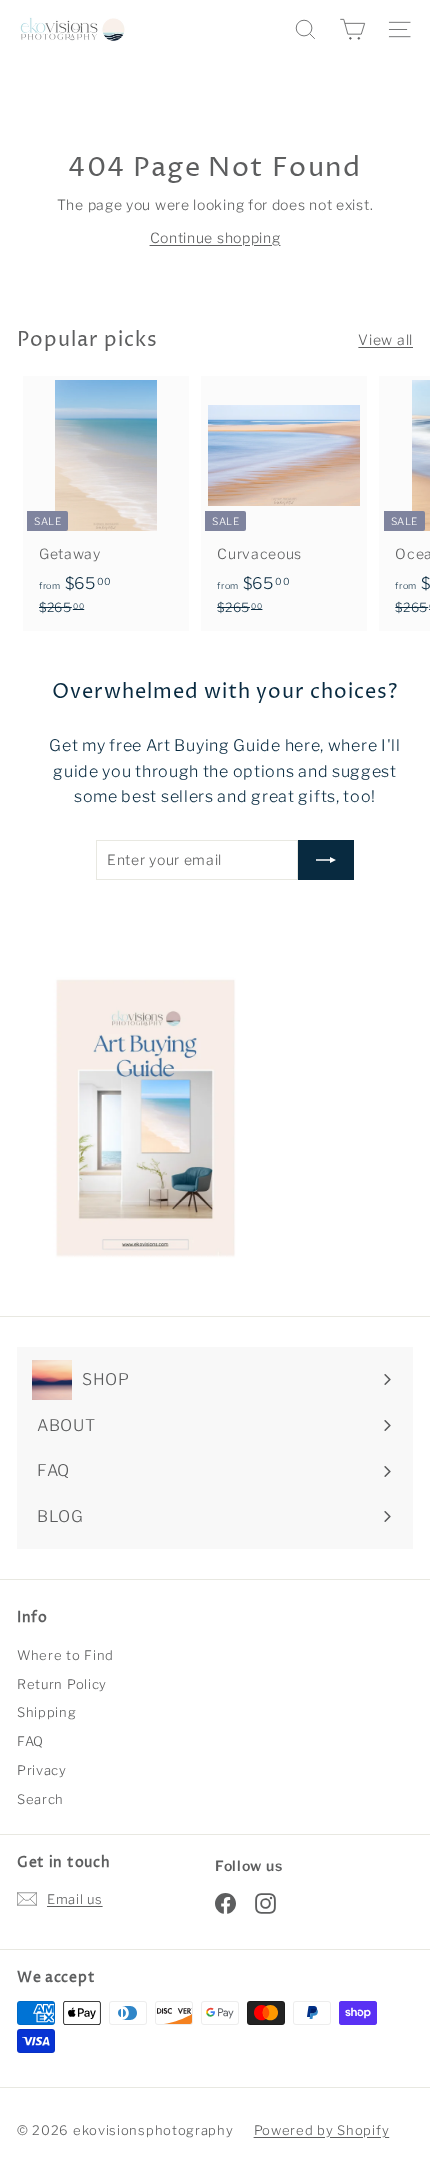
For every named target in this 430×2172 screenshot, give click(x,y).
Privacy (42, 1770)
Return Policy (62, 1684)
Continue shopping (215, 237)
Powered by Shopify (322, 2130)
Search (40, 1799)
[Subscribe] (326, 860)
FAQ (30, 1741)
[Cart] (352, 29)
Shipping (47, 1712)
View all (385, 339)
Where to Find (65, 1655)
